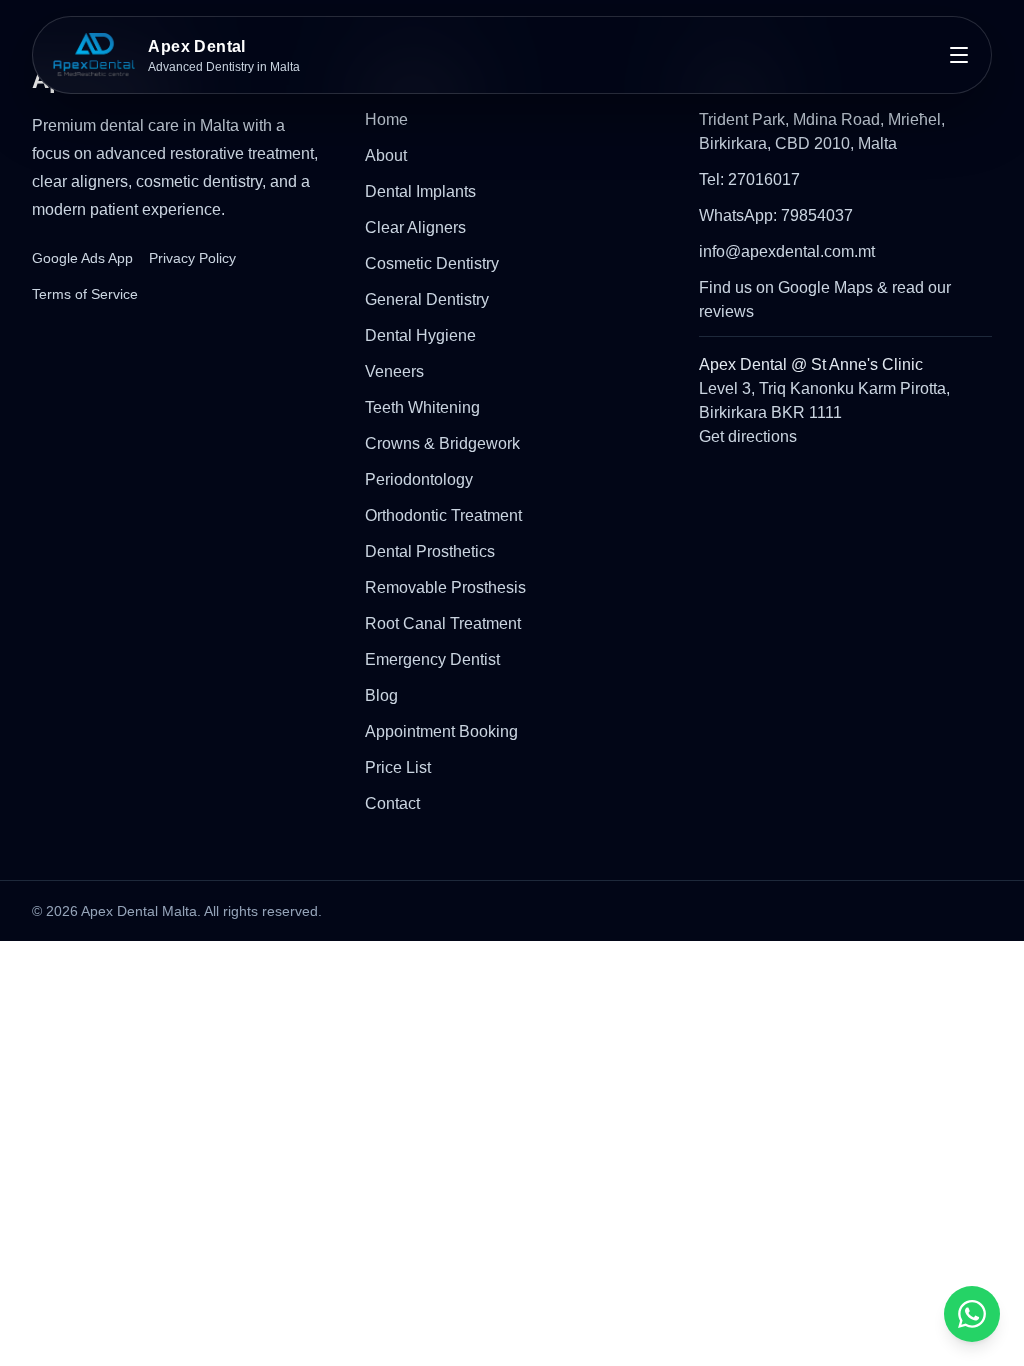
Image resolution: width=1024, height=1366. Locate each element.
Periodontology (419, 479)
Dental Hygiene (420, 335)
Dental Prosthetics (430, 551)
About (386, 155)
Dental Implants (420, 191)
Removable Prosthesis (445, 587)
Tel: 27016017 (749, 179)
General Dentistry (427, 299)
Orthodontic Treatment (443, 515)
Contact (392, 803)
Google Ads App (82, 258)
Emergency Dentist (432, 659)
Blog (381, 695)
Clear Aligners (415, 227)
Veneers (394, 371)
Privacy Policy (192, 258)
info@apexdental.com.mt (787, 251)
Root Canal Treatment (443, 623)
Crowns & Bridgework (442, 443)
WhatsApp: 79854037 (776, 215)
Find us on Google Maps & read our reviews (825, 299)
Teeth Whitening (422, 407)
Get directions (748, 436)
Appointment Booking (441, 731)
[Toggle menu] (959, 55)
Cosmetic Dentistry (432, 263)
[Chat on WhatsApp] (972, 1314)
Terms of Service (85, 294)
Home (386, 119)
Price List (398, 767)
